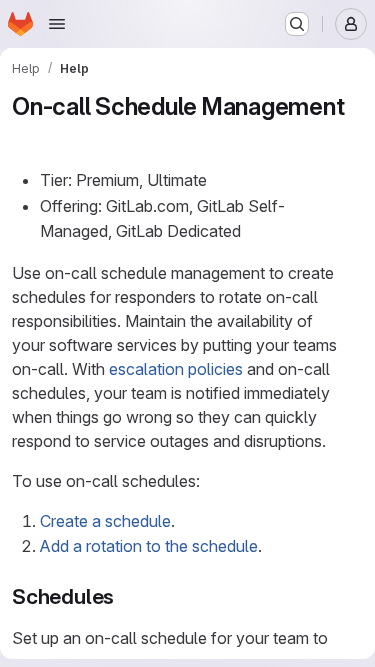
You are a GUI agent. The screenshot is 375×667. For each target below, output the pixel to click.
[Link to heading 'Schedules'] (125, 596)
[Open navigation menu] (57, 24)
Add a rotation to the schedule (149, 546)
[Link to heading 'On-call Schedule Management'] (25, 136)
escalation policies (176, 369)
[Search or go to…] (297, 24)
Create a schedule (105, 521)
